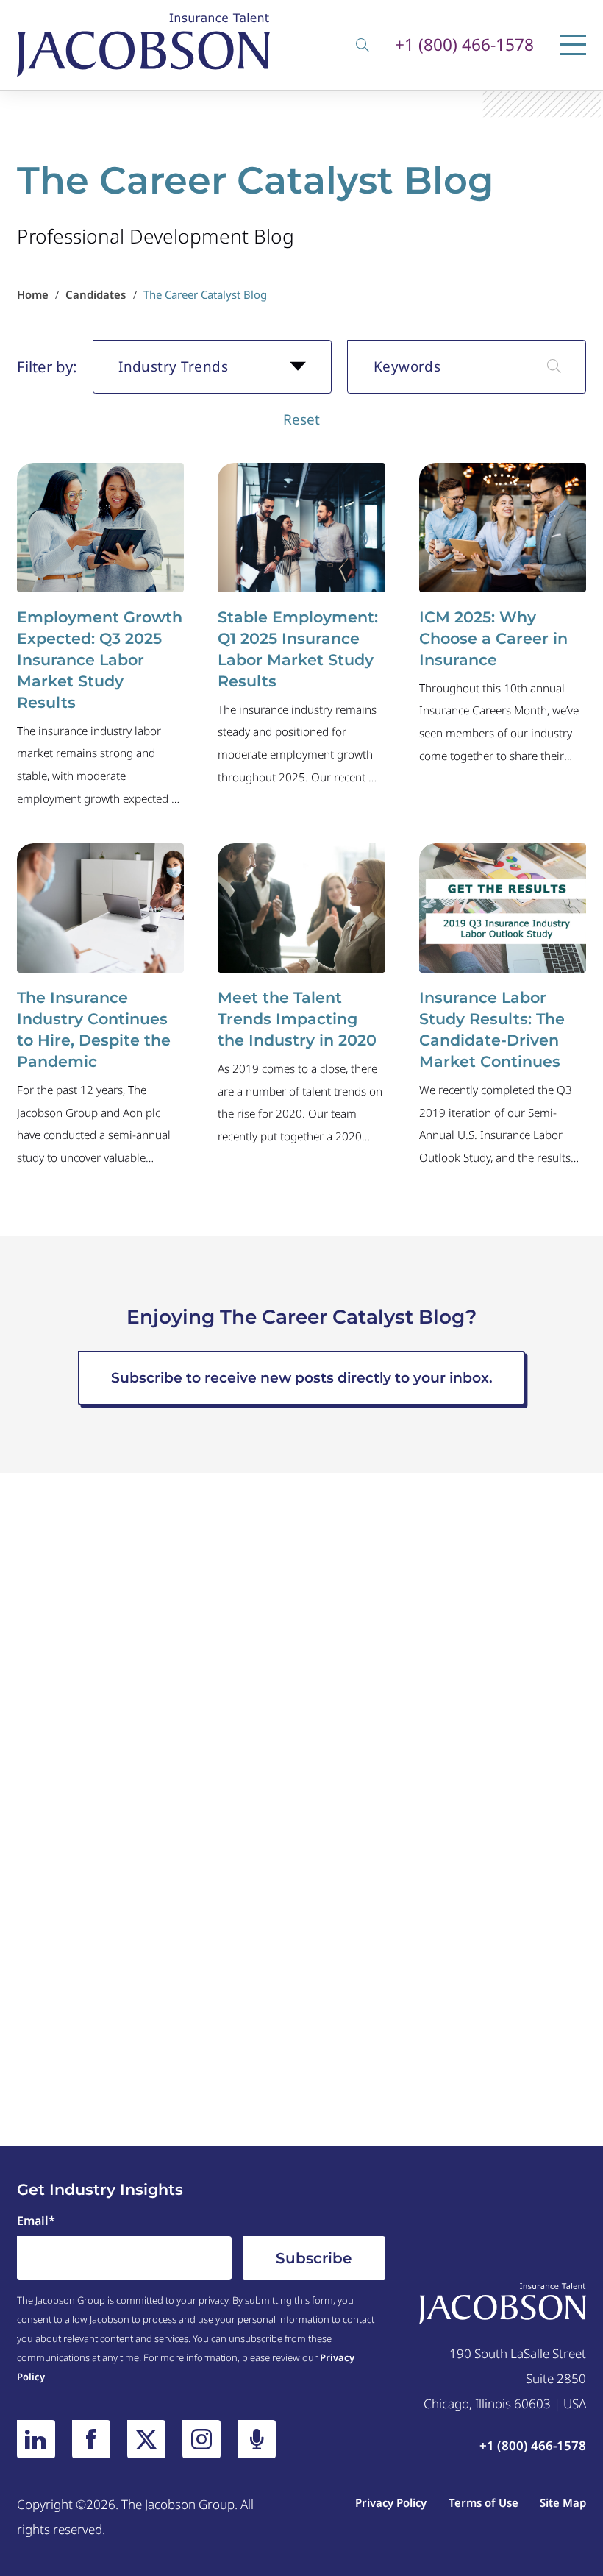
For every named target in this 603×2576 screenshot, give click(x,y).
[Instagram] (201, 2439)
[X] (146, 2439)
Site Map (563, 2502)
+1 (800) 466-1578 (464, 45)
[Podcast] (257, 2439)
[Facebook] (91, 2439)
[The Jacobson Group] (143, 45)
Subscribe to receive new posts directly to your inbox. (302, 1378)
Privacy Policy (391, 2502)
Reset (301, 419)
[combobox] (212, 367)
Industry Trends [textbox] (173, 366)
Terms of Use (484, 2502)
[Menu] (573, 45)
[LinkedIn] (36, 2439)
